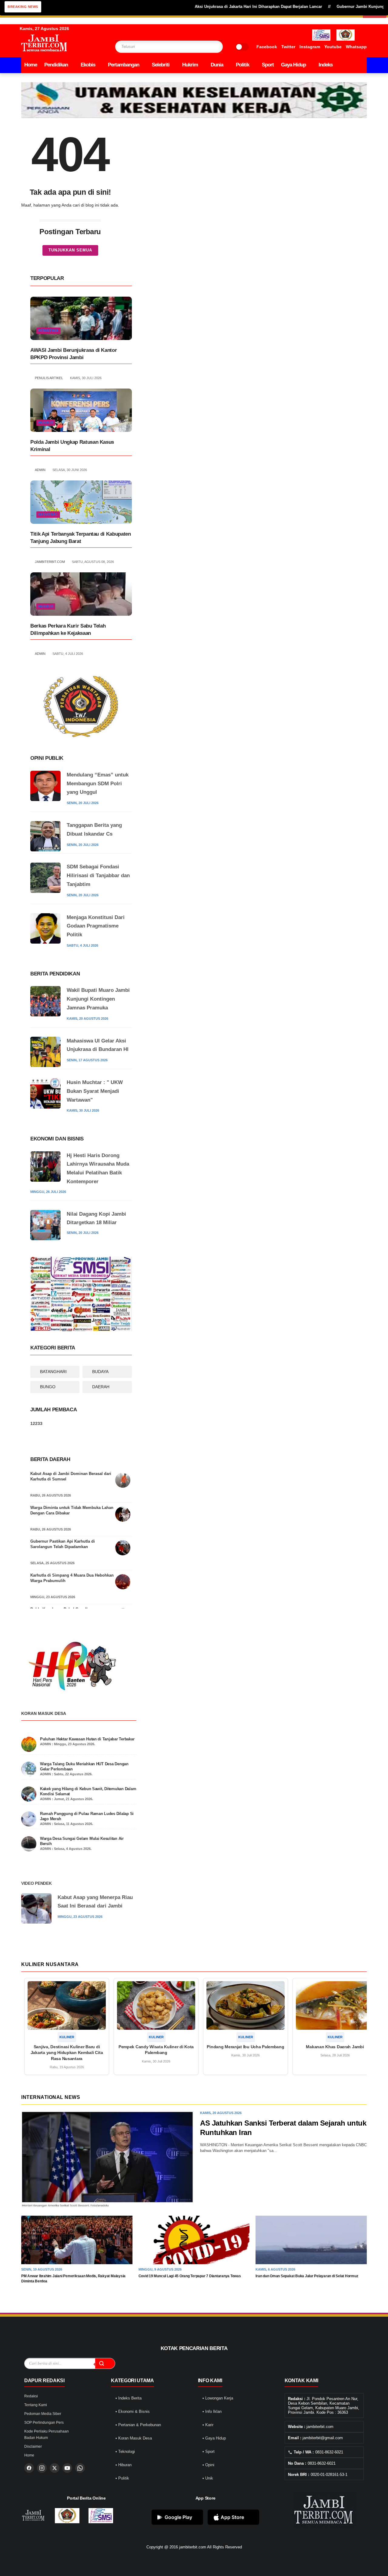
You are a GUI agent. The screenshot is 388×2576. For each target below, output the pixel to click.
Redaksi (31, 2396)
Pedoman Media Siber (43, 2414)
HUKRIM (46, 423)
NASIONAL (48, 514)
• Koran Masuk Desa (134, 2438)
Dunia (217, 65)
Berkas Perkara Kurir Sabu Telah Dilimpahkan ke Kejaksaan (68, 630)
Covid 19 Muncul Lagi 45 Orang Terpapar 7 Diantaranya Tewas (190, 2276)
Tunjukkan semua (70, 250)
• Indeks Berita (129, 2398)
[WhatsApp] (80, 2468)
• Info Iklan (212, 2411)
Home (31, 65)
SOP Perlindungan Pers (44, 2423)
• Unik (208, 2478)
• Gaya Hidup (214, 2438)
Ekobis (88, 65)
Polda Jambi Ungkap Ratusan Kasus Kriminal (72, 446)
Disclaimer (33, 2446)
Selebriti (161, 65)
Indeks (326, 65)
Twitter (288, 47)
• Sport (209, 2451)
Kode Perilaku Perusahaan (47, 2431)
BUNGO (48, 1387)
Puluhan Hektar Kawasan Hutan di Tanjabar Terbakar (87, 1739)
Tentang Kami (36, 2405)
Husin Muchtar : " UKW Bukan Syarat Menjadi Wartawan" (95, 1091)
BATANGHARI (53, 1372)
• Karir (208, 2425)
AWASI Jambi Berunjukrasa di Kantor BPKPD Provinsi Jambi (74, 354)
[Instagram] (42, 2468)
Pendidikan (56, 65)
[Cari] (105, 2363)
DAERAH (101, 1387)
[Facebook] (29, 2468)
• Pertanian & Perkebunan (138, 2425)
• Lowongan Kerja (218, 2398)
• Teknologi (125, 2451)
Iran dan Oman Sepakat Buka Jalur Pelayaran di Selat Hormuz (307, 2276)
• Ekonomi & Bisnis (133, 2411)
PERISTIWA (48, 331)
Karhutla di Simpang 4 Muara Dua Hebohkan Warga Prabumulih (72, 1578)
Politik (242, 65)
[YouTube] (67, 2468)
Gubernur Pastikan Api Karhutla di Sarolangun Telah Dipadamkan (63, 1544)
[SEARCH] (206, 47)
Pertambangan (124, 65)
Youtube (333, 47)
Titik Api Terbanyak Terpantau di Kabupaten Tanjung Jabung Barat (81, 538)
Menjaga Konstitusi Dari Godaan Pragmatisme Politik (96, 926)
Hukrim (190, 65)
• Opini (208, 2465)
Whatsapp (356, 47)
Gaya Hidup (293, 65)
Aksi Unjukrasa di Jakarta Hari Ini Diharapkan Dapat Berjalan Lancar (217, 7)
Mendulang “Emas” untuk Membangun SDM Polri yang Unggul (98, 784)
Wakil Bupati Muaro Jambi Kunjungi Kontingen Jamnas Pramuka (98, 999)
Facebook (267, 47)
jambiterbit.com (193, 2547)
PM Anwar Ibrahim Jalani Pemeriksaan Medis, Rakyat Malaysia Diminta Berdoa (73, 2279)
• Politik (122, 2478)
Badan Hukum (36, 2438)
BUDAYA (100, 1372)
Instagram (310, 47)
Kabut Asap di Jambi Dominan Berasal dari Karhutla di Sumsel (71, 1476)
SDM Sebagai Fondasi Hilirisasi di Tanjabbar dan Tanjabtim (98, 876)
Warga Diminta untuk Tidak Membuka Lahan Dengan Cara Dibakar (72, 1510)
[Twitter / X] (55, 2468)
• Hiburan (124, 2465)
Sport (268, 65)
